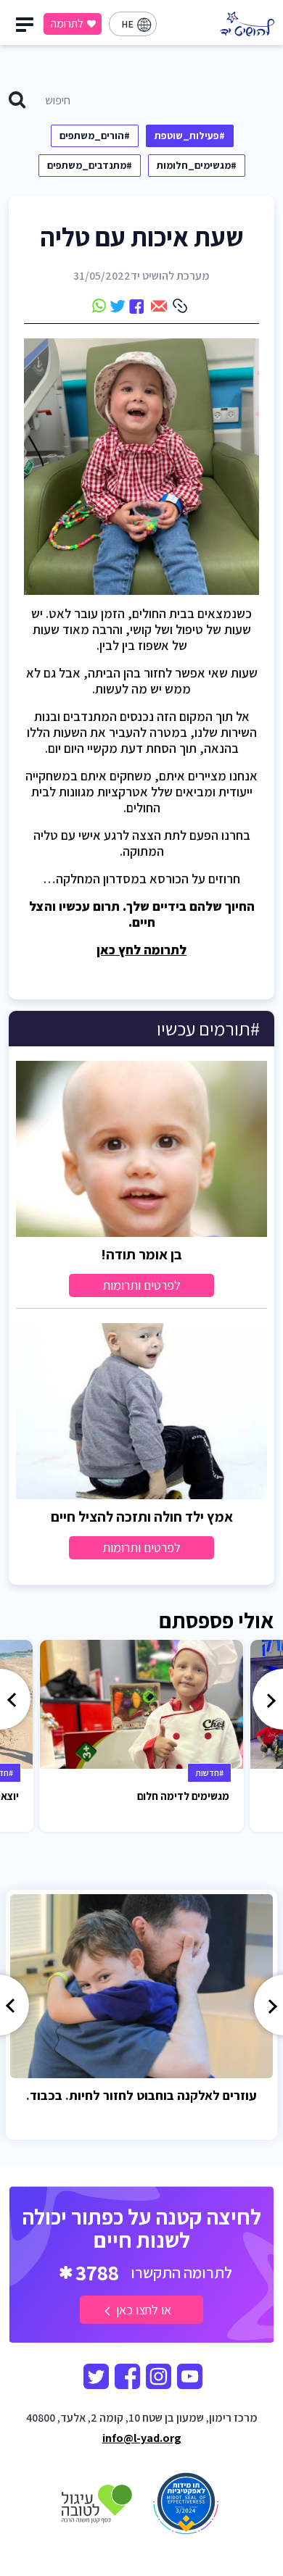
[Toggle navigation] (27, 28)
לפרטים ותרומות (141, 1285)
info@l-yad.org (142, 2438)
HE (127, 24)
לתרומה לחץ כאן (141, 950)
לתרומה (67, 24)
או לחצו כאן (142, 2310)
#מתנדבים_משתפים (90, 165)
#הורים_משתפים (95, 136)
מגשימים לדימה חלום (183, 1796)
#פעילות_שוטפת (190, 136)
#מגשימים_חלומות (197, 165)
